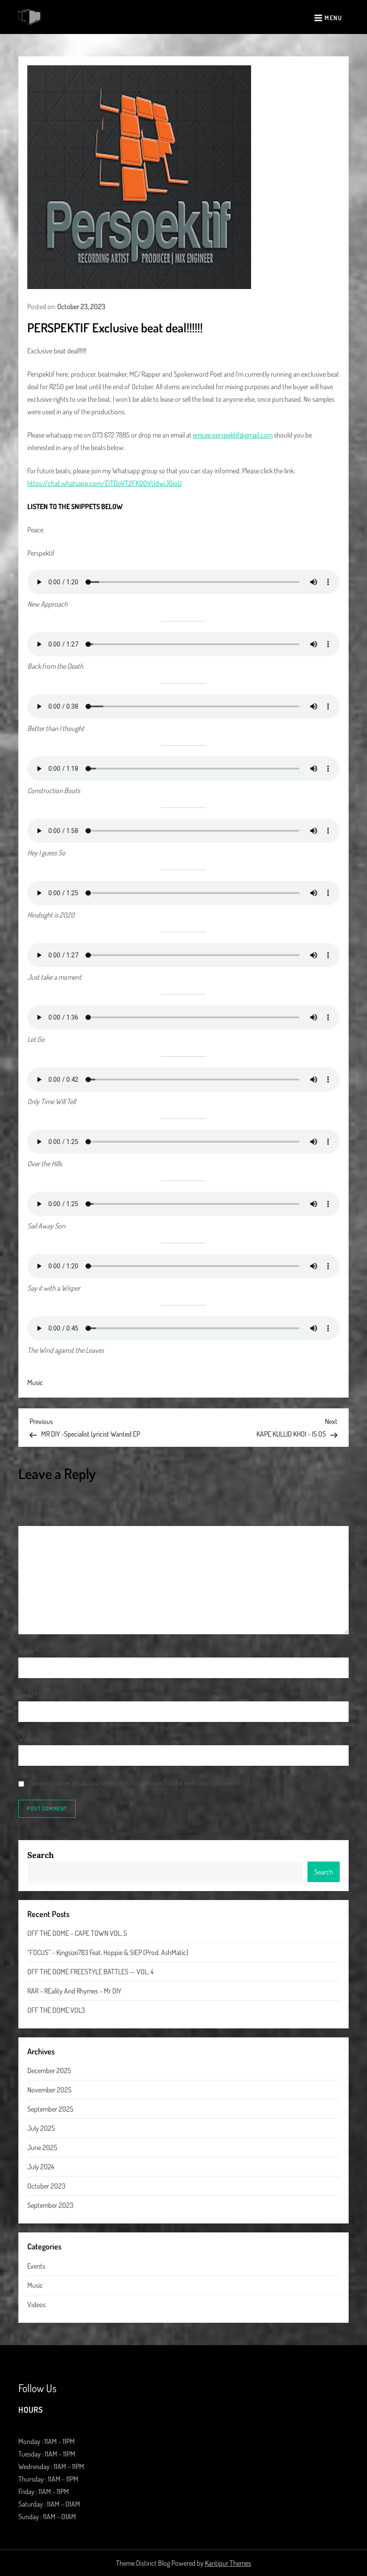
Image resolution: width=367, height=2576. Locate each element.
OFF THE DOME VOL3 (56, 2010)
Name (28, 1651)
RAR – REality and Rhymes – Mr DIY (74, 1991)
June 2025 (42, 2147)
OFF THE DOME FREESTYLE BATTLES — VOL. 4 (90, 1972)
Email (28, 1695)
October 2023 (46, 2186)
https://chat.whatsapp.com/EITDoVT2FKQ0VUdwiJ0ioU (105, 483)
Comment (34, 1520)
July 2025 (41, 2128)
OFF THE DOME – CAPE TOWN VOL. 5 (77, 1933)
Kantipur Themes (228, 2563)
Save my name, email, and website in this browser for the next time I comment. (136, 1783)
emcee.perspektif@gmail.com (233, 435)
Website (29, 1739)
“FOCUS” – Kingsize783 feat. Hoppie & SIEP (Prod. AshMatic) (108, 1952)
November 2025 (49, 2090)
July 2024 (41, 2167)
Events (36, 2266)
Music (35, 1382)
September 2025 (50, 2109)
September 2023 (50, 2205)
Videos (36, 2304)
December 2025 (49, 2070)
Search (41, 1855)
